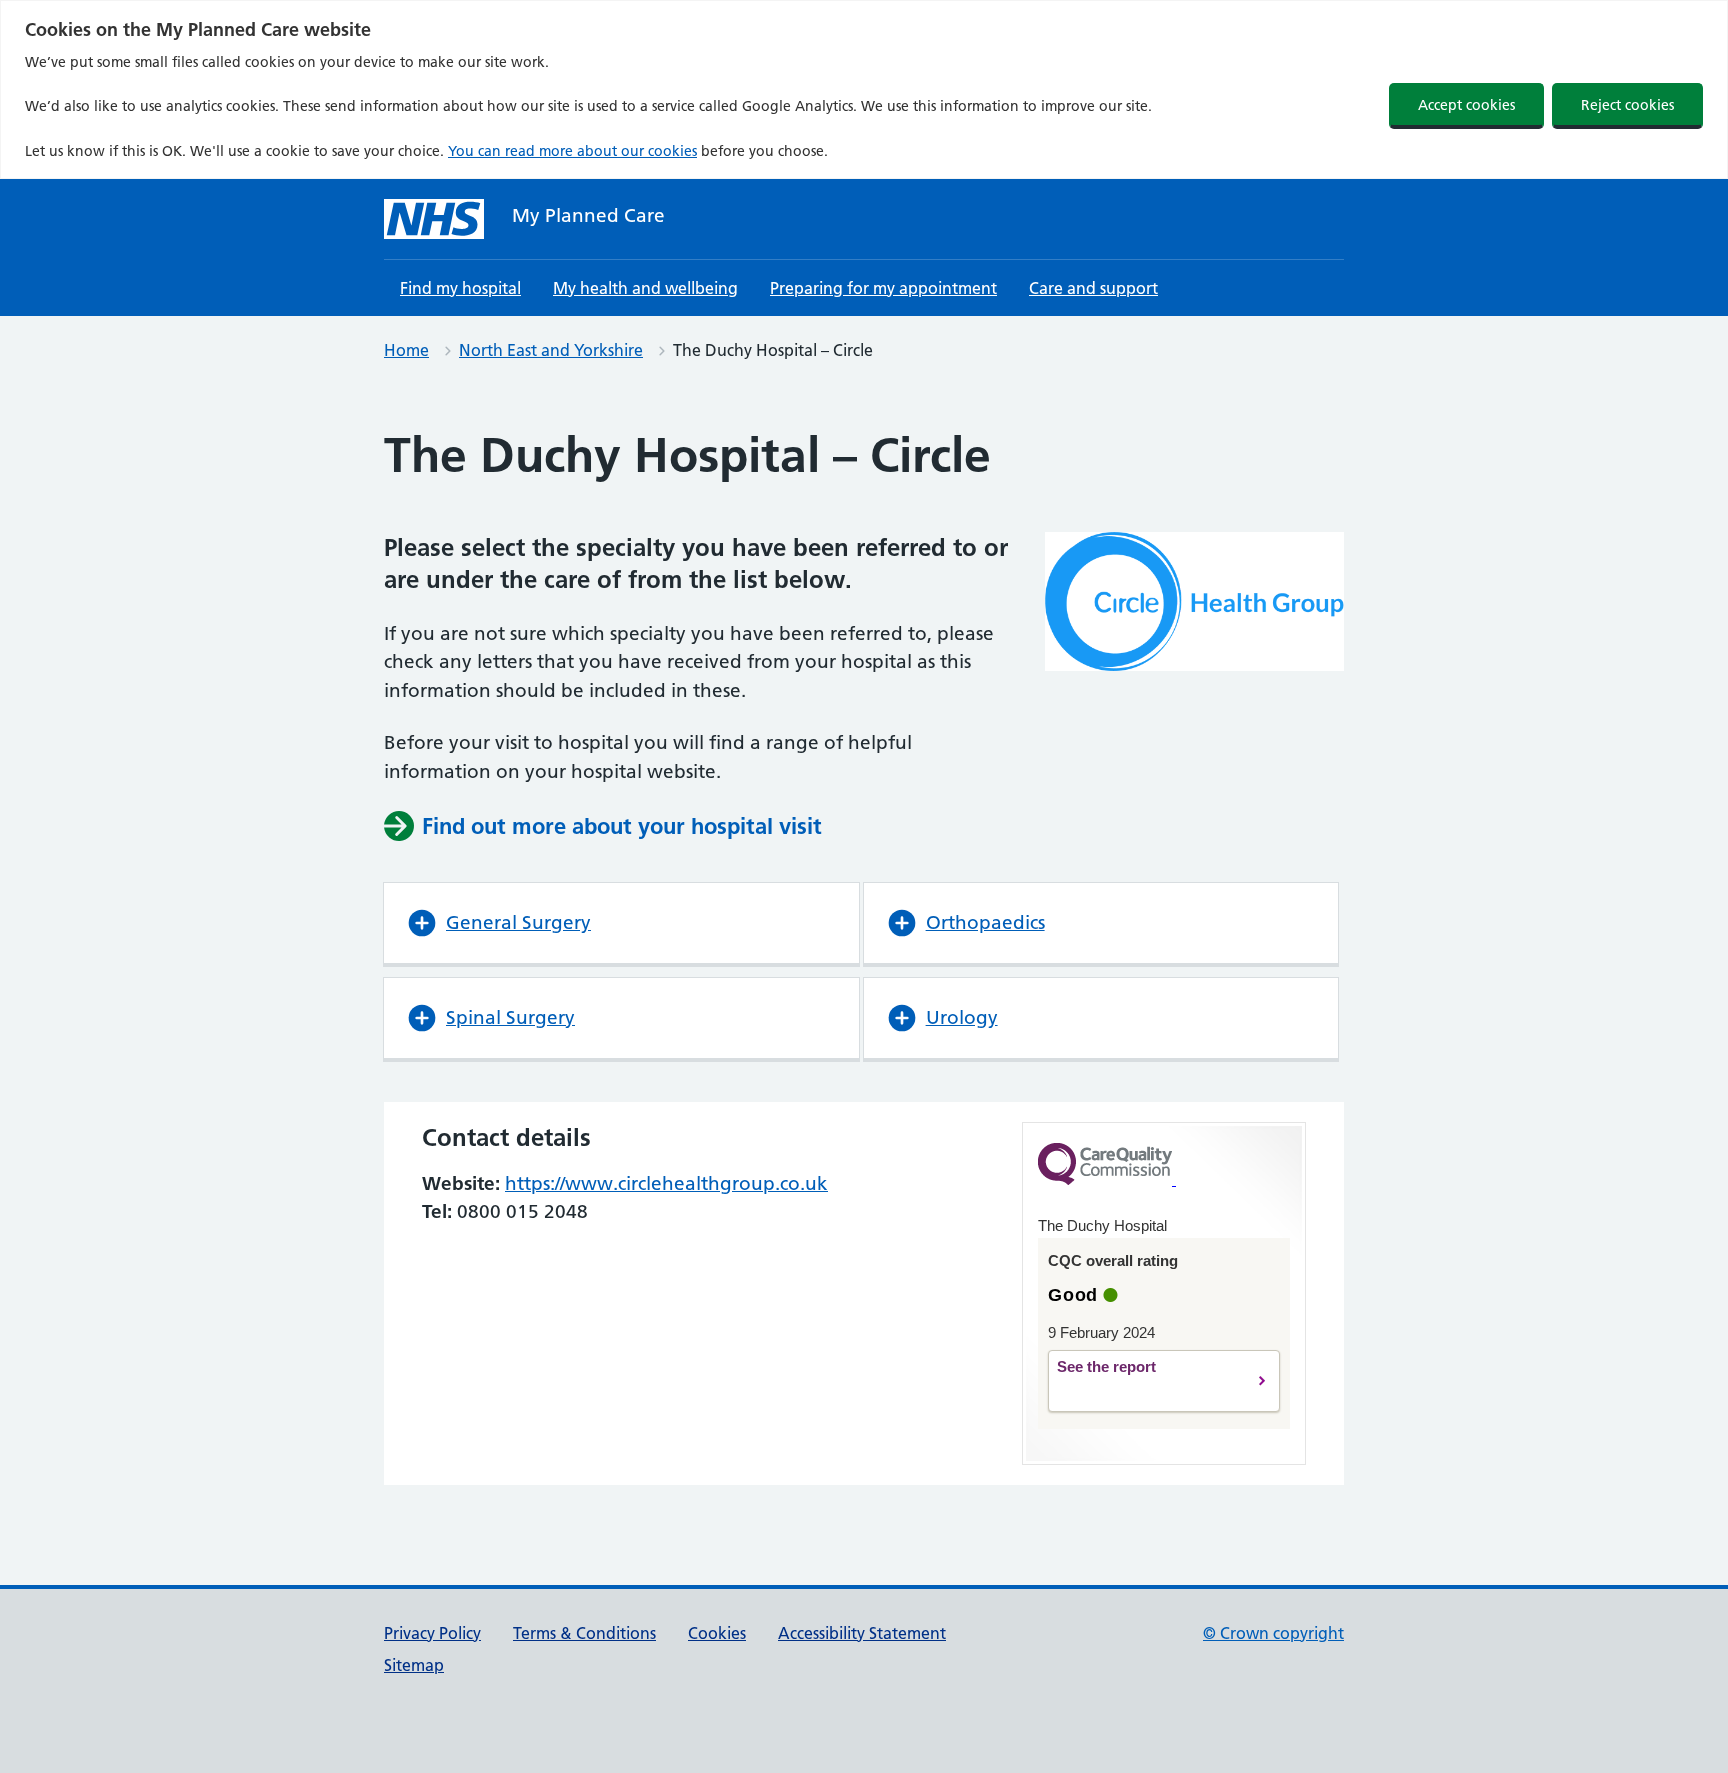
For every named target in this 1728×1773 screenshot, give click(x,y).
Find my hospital (460, 288)
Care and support (1093, 288)
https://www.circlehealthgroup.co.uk (666, 1183)
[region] (864, 89)
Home (406, 350)
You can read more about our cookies (572, 151)
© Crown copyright (1273, 1633)
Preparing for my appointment (883, 288)
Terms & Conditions (584, 1633)
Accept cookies (1466, 105)
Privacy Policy (432, 1633)
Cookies (717, 1633)
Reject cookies (1627, 105)
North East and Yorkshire (551, 350)
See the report (1141, 1381)
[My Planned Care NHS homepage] (434, 219)
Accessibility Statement (862, 1633)
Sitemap (414, 1665)
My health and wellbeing (645, 288)
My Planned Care (588, 215)
